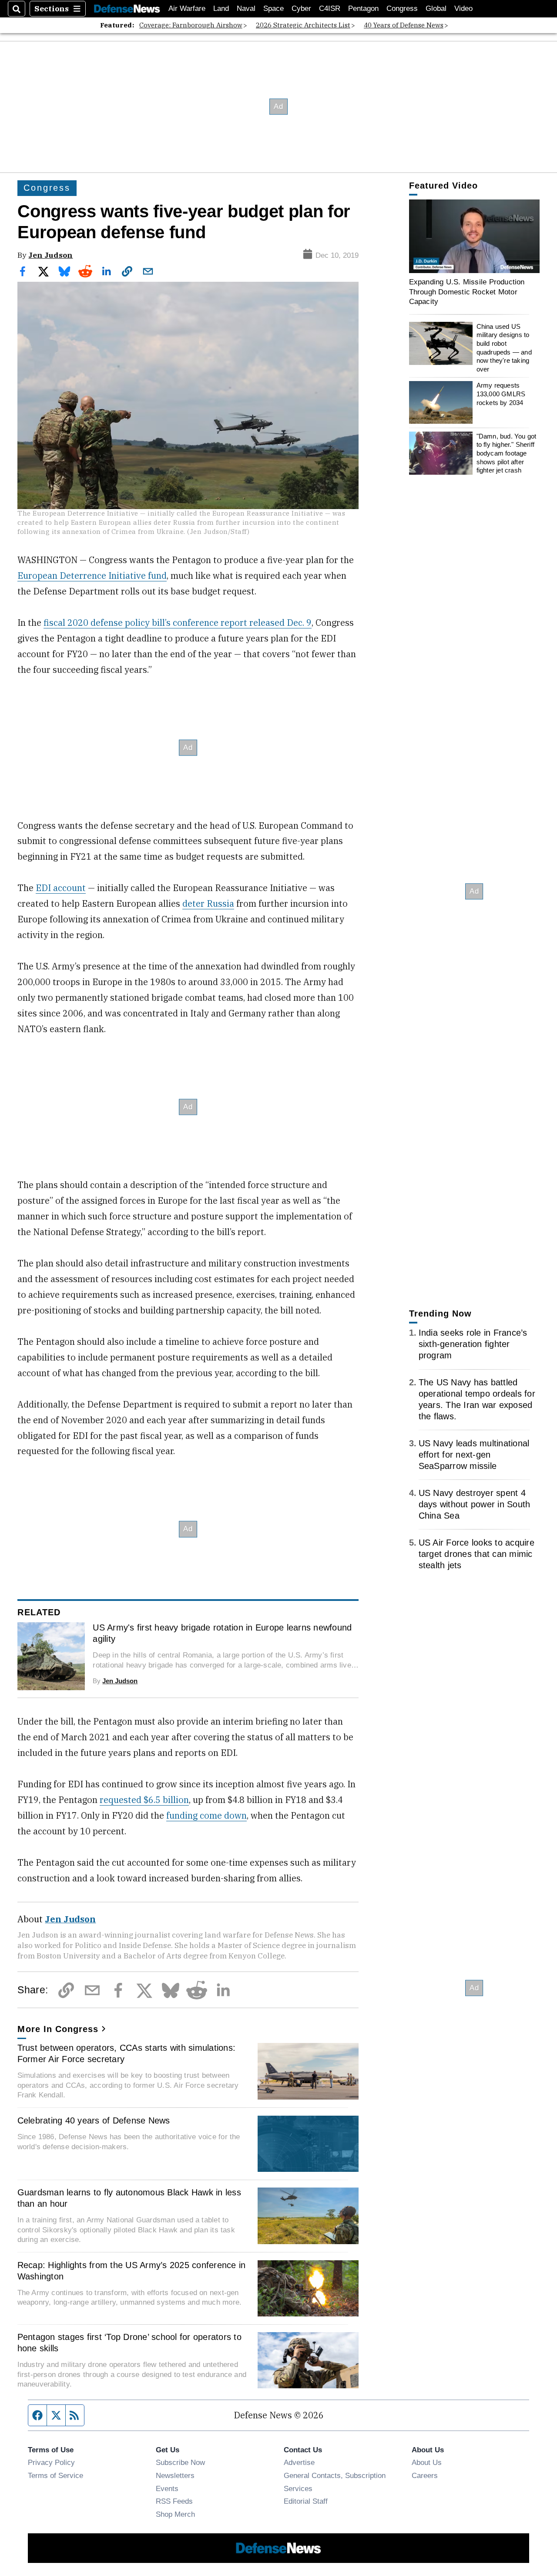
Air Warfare (187, 8)
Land (221, 8)
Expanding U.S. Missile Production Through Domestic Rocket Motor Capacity (467, 292)
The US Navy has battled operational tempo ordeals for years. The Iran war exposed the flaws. (477, 1399)
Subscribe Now (180, 2462)
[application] (474, 236)
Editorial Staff (306, 2501)
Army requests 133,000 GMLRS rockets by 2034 (501, 394)
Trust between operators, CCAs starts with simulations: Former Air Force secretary (127, 2053)
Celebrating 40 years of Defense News (94, 2120)
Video (463, 8)
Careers (425, 2475)
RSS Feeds (174, 2501)
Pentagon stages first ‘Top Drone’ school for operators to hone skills (129, 2343)
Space (273, 8)
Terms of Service (55, 2475)
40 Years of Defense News (404, 25)
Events (167, 2488)
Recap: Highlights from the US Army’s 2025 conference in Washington (132, 2271)
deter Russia (208, 903)
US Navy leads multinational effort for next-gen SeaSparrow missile (474, 1455)
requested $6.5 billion (144, 1800)
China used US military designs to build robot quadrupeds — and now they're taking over (504, 347)
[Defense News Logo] (127, 9)
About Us (427, 2462)
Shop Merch (175, 2514)
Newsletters (175, 2475)
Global (436, 8)
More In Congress (58, 2029)
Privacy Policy (51, 2462)
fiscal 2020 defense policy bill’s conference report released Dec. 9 (178, 623)
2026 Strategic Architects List (303, 25)
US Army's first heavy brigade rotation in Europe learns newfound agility (222, 1633)
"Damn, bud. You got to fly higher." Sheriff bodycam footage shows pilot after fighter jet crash (507, 453)
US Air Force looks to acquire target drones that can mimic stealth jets (476, 1553)
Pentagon (363, 8)
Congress (402, 8)
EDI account (61, 888)
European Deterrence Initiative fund (92, 576)
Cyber (301, 8)
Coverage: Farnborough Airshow (191, 25)
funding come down (206, 1815)
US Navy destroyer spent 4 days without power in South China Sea (475, 1504)
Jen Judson (50, 255)
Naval (246, 8)
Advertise (299, 2462)
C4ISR (330, 8)
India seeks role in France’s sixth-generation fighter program (473, 1344)
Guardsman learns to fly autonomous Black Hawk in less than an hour (129, 2198)
